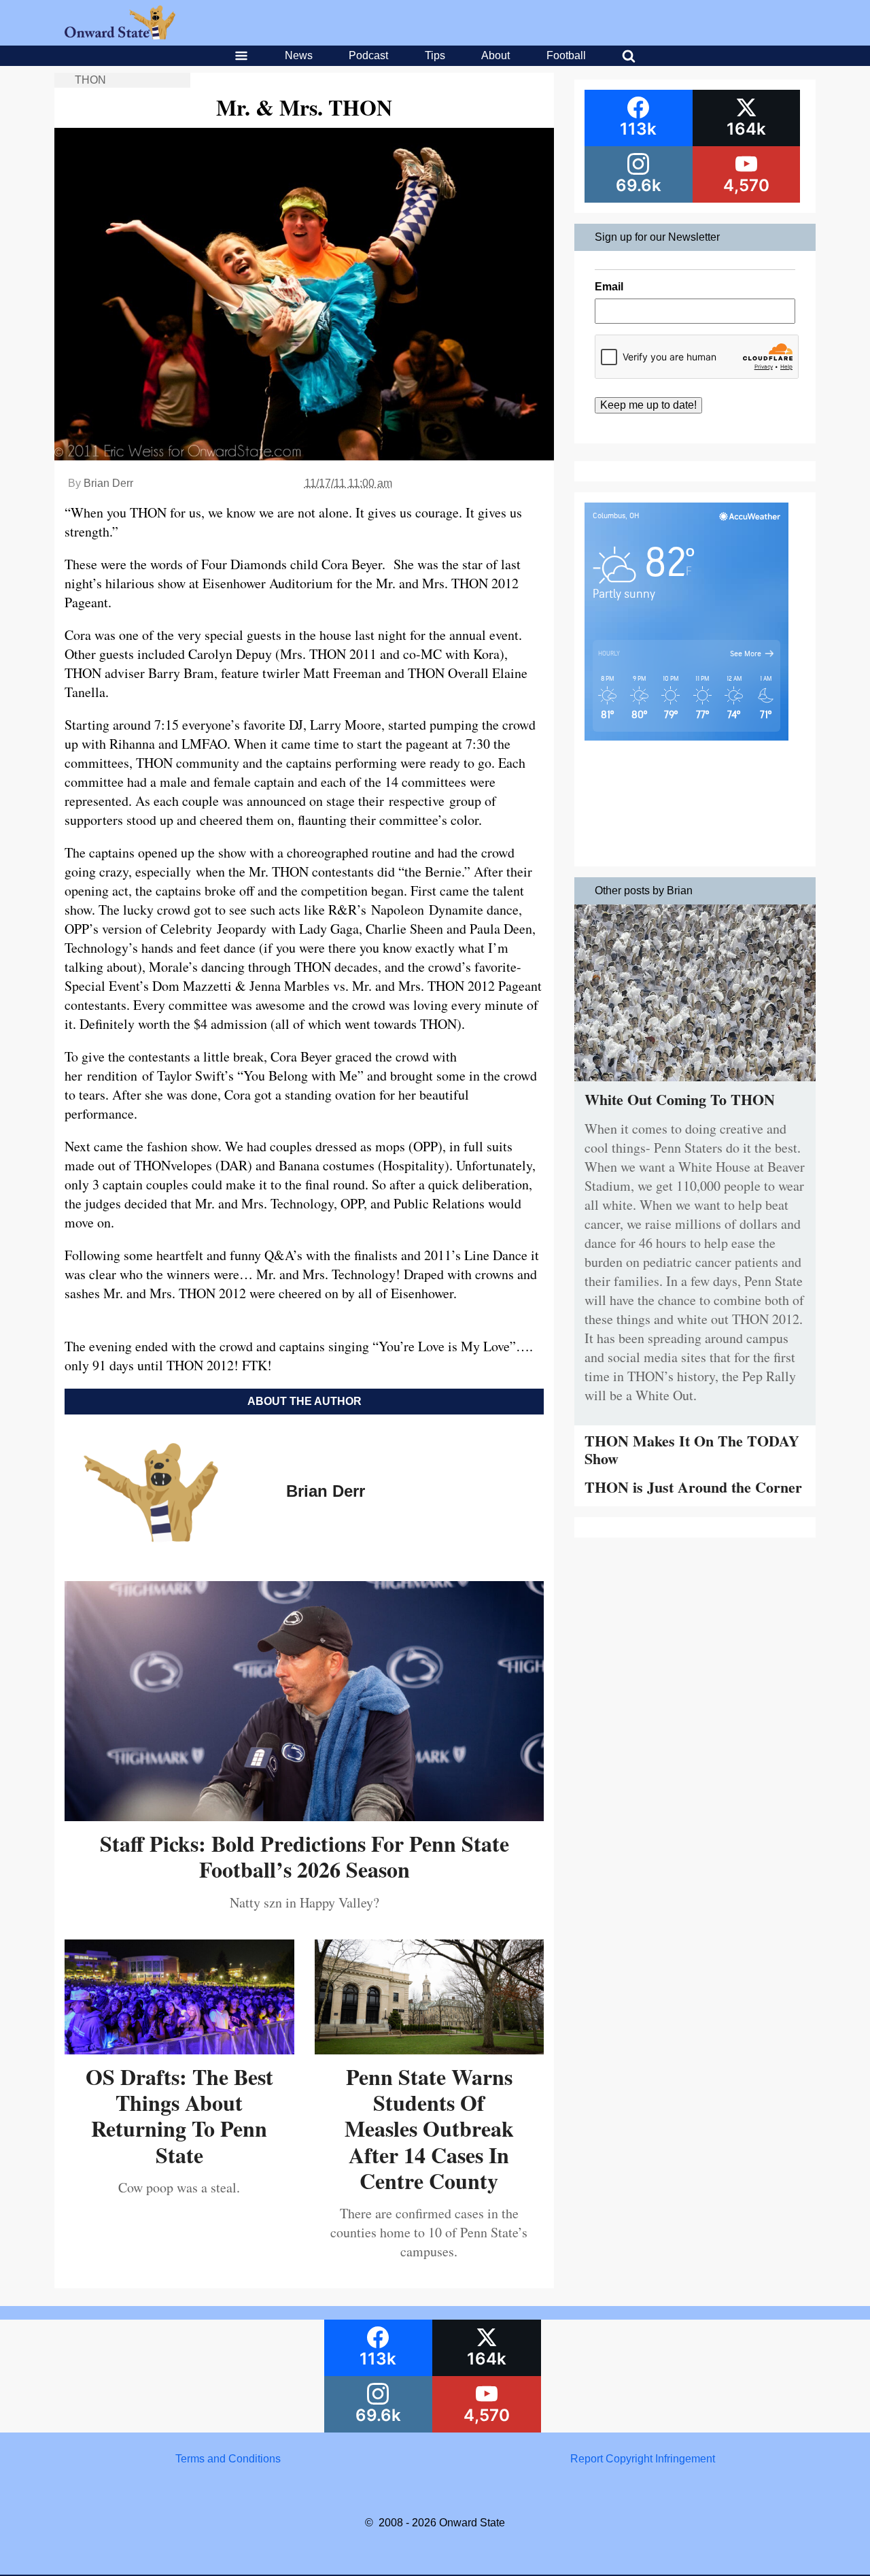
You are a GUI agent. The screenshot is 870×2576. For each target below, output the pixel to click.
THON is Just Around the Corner (693, 1487)
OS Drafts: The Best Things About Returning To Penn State (179, 2116)
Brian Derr (108, 483)
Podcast (368, 55)
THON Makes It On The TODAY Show (692, 1450)
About (495, 55)
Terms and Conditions (228, 2459)
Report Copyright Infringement (643, 2459)
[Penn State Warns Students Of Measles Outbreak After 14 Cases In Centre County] (430, 2049)
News (299, 55)
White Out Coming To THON (680, 1099)
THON (90, 80)
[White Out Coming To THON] (695, 1084)
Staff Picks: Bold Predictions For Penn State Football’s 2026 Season (304, 1856)
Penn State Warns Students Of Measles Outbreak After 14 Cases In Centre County (429, 2129)
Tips (435, 55)
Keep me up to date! (648, 405)
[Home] (120, 36)
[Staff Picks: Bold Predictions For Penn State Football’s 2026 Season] (304, 1816)
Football (566, 55)
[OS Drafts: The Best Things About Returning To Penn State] (179, 2049)
